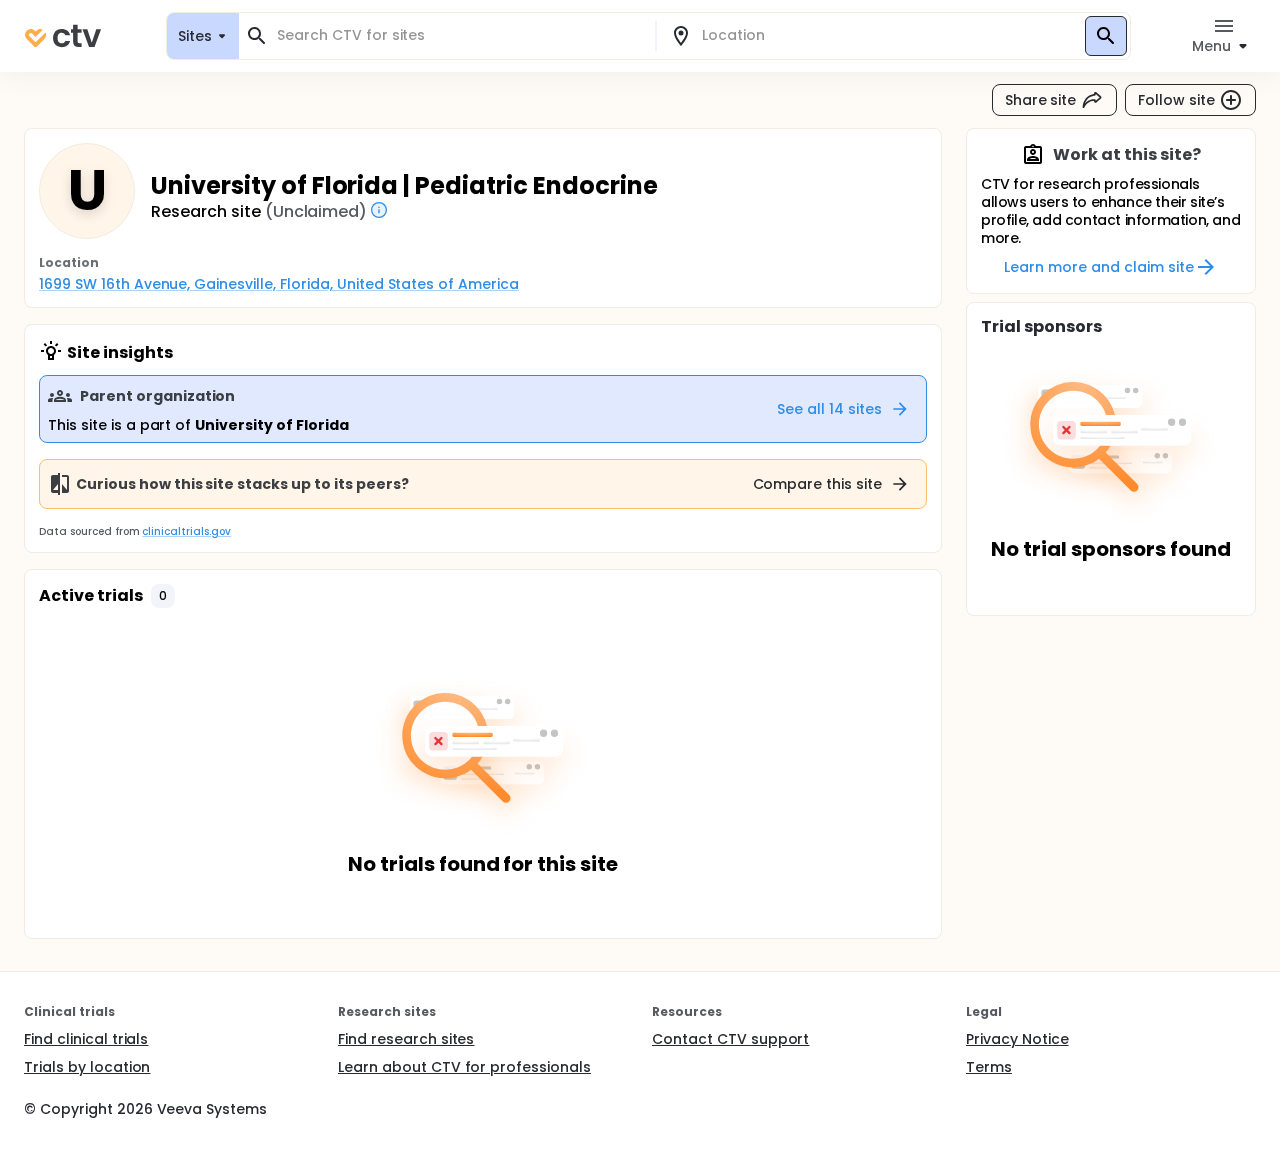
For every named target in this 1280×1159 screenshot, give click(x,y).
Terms (989, 1067)
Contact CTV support (730, 1039)
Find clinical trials (86, 1039)
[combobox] (459, 35)
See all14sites (829, 409)
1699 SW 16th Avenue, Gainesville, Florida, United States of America (279, 284)
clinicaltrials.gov (186, 531)
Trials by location (87, 1067)
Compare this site (818, 484)
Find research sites (406, 1039)
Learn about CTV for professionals (464, 1067)
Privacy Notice (1017, 1039)
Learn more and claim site (1098, 267)
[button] (163, 596)
